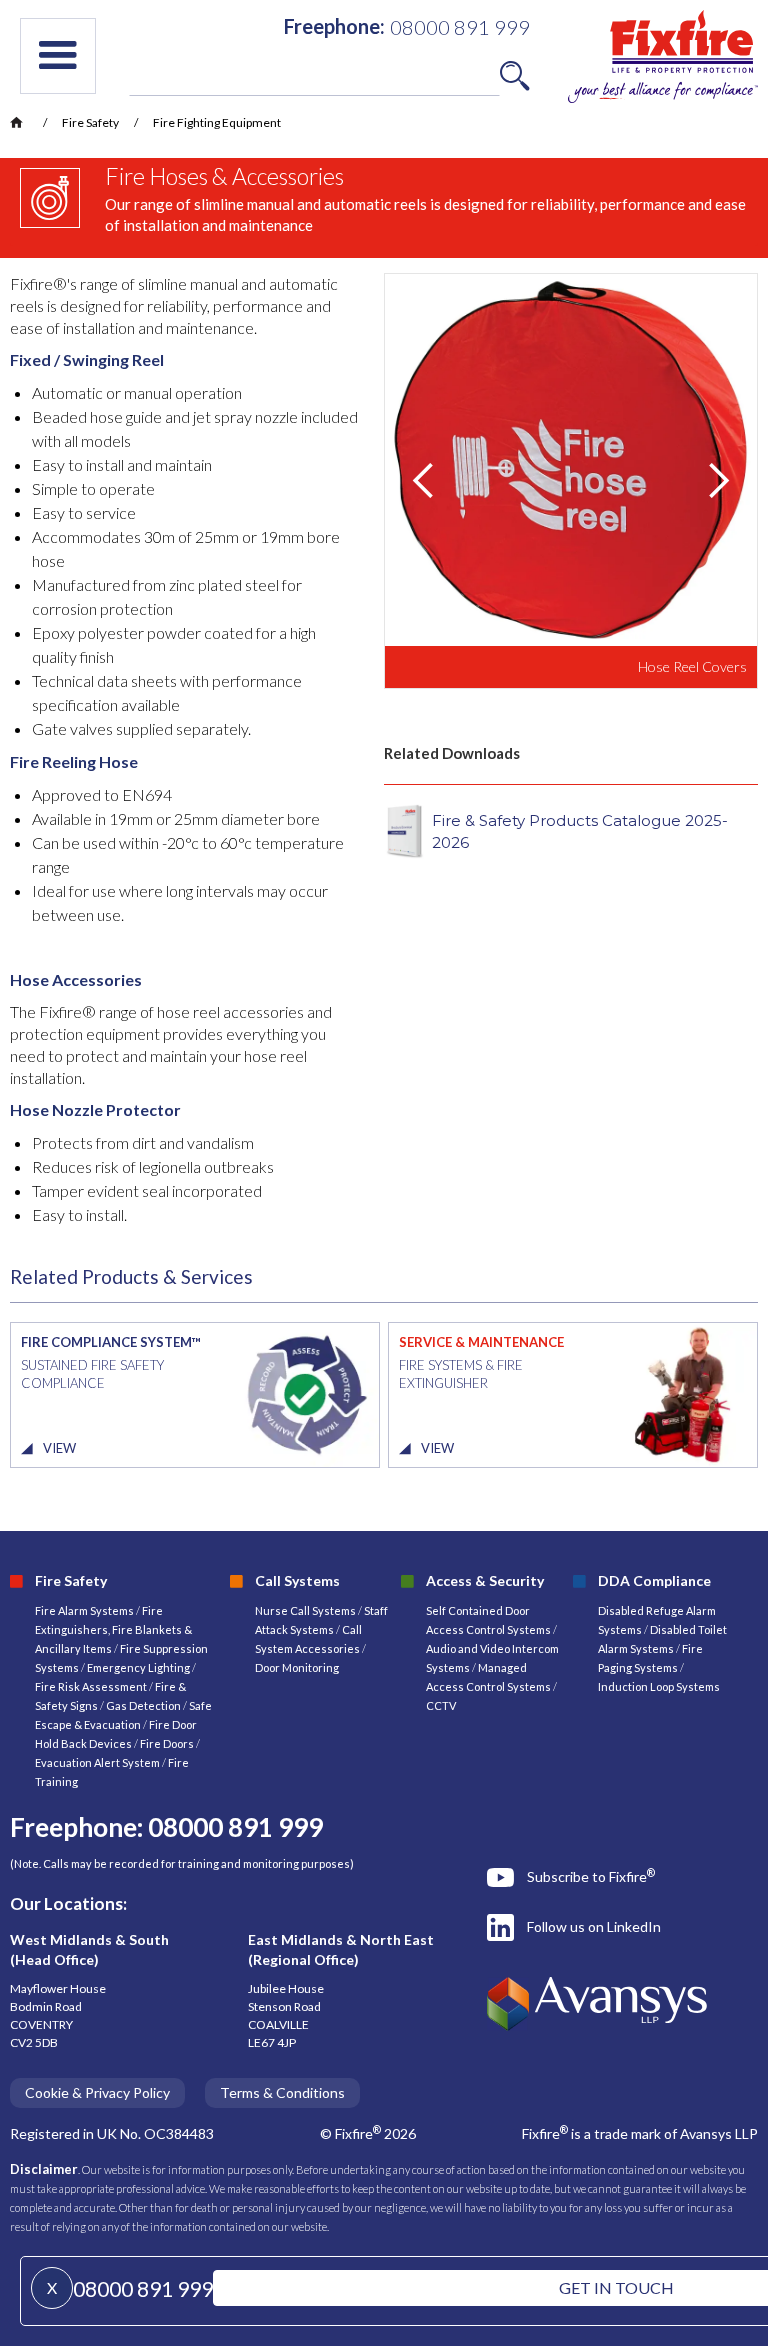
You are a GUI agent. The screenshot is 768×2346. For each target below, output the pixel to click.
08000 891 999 (143, 2288)
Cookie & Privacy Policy (97, 2092)
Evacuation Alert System (97, 1762)
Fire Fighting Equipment (217, 122)
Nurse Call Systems (306, 1610)
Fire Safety (90, 122)
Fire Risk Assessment (92, 1686)
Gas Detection (143, 1705)
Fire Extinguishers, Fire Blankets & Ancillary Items (113, 1629)
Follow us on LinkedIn (594, 1926)
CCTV (441, 1705)
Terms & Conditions (282, 2092)
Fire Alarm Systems (84, 1610)
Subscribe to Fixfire (591, 1876)
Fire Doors (168, 1743)
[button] (58, 56)
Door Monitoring (297, 1667)
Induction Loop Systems (659, 1686)
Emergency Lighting (139, 1667)
